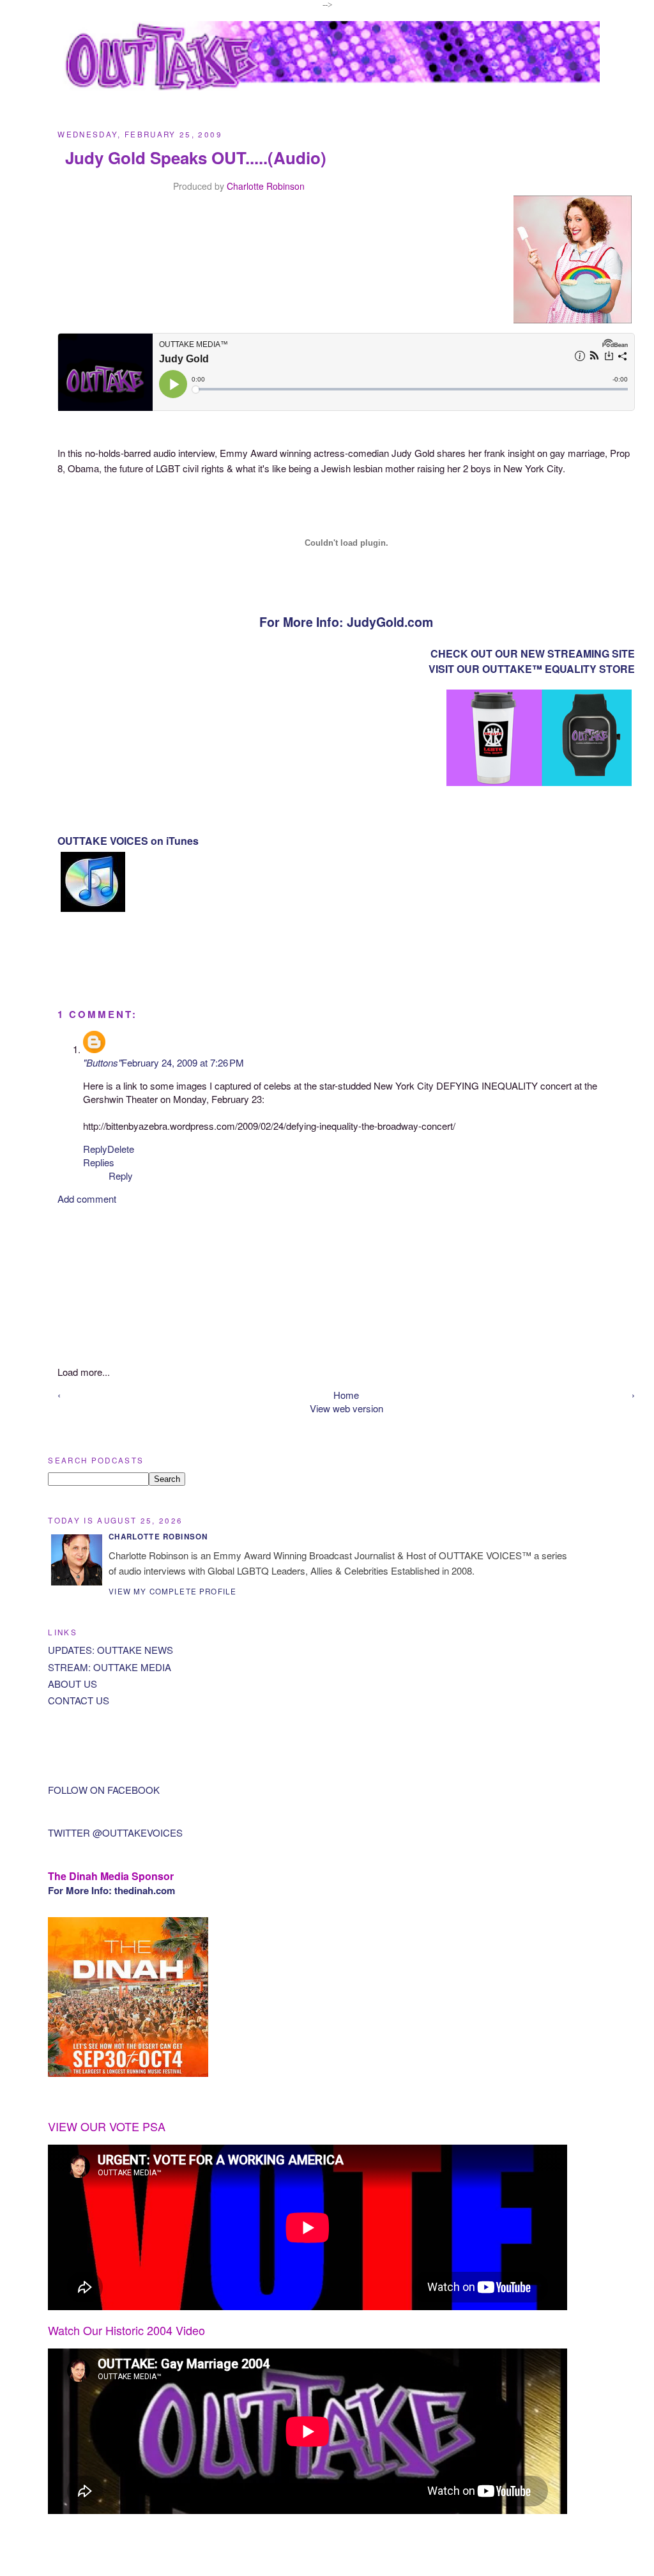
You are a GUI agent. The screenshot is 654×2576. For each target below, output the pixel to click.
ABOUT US (72, 1684)
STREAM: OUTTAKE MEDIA (110, 1667)
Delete (121, 1149)
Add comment (87, 1199)
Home (346, 1395)
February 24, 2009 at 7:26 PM (183, 1062)
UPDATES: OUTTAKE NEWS (110, 1650)
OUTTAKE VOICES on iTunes (128, 841)
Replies (99, 1162)
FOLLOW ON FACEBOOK (104, 1790)
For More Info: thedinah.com (111, 1890)
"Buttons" (102, 1062)
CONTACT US (79, 1700)
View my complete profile (172, 1591)
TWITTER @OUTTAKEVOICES (115, 1832)
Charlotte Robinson (266, 186)
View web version (346, 1408)
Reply (95, 1149)
